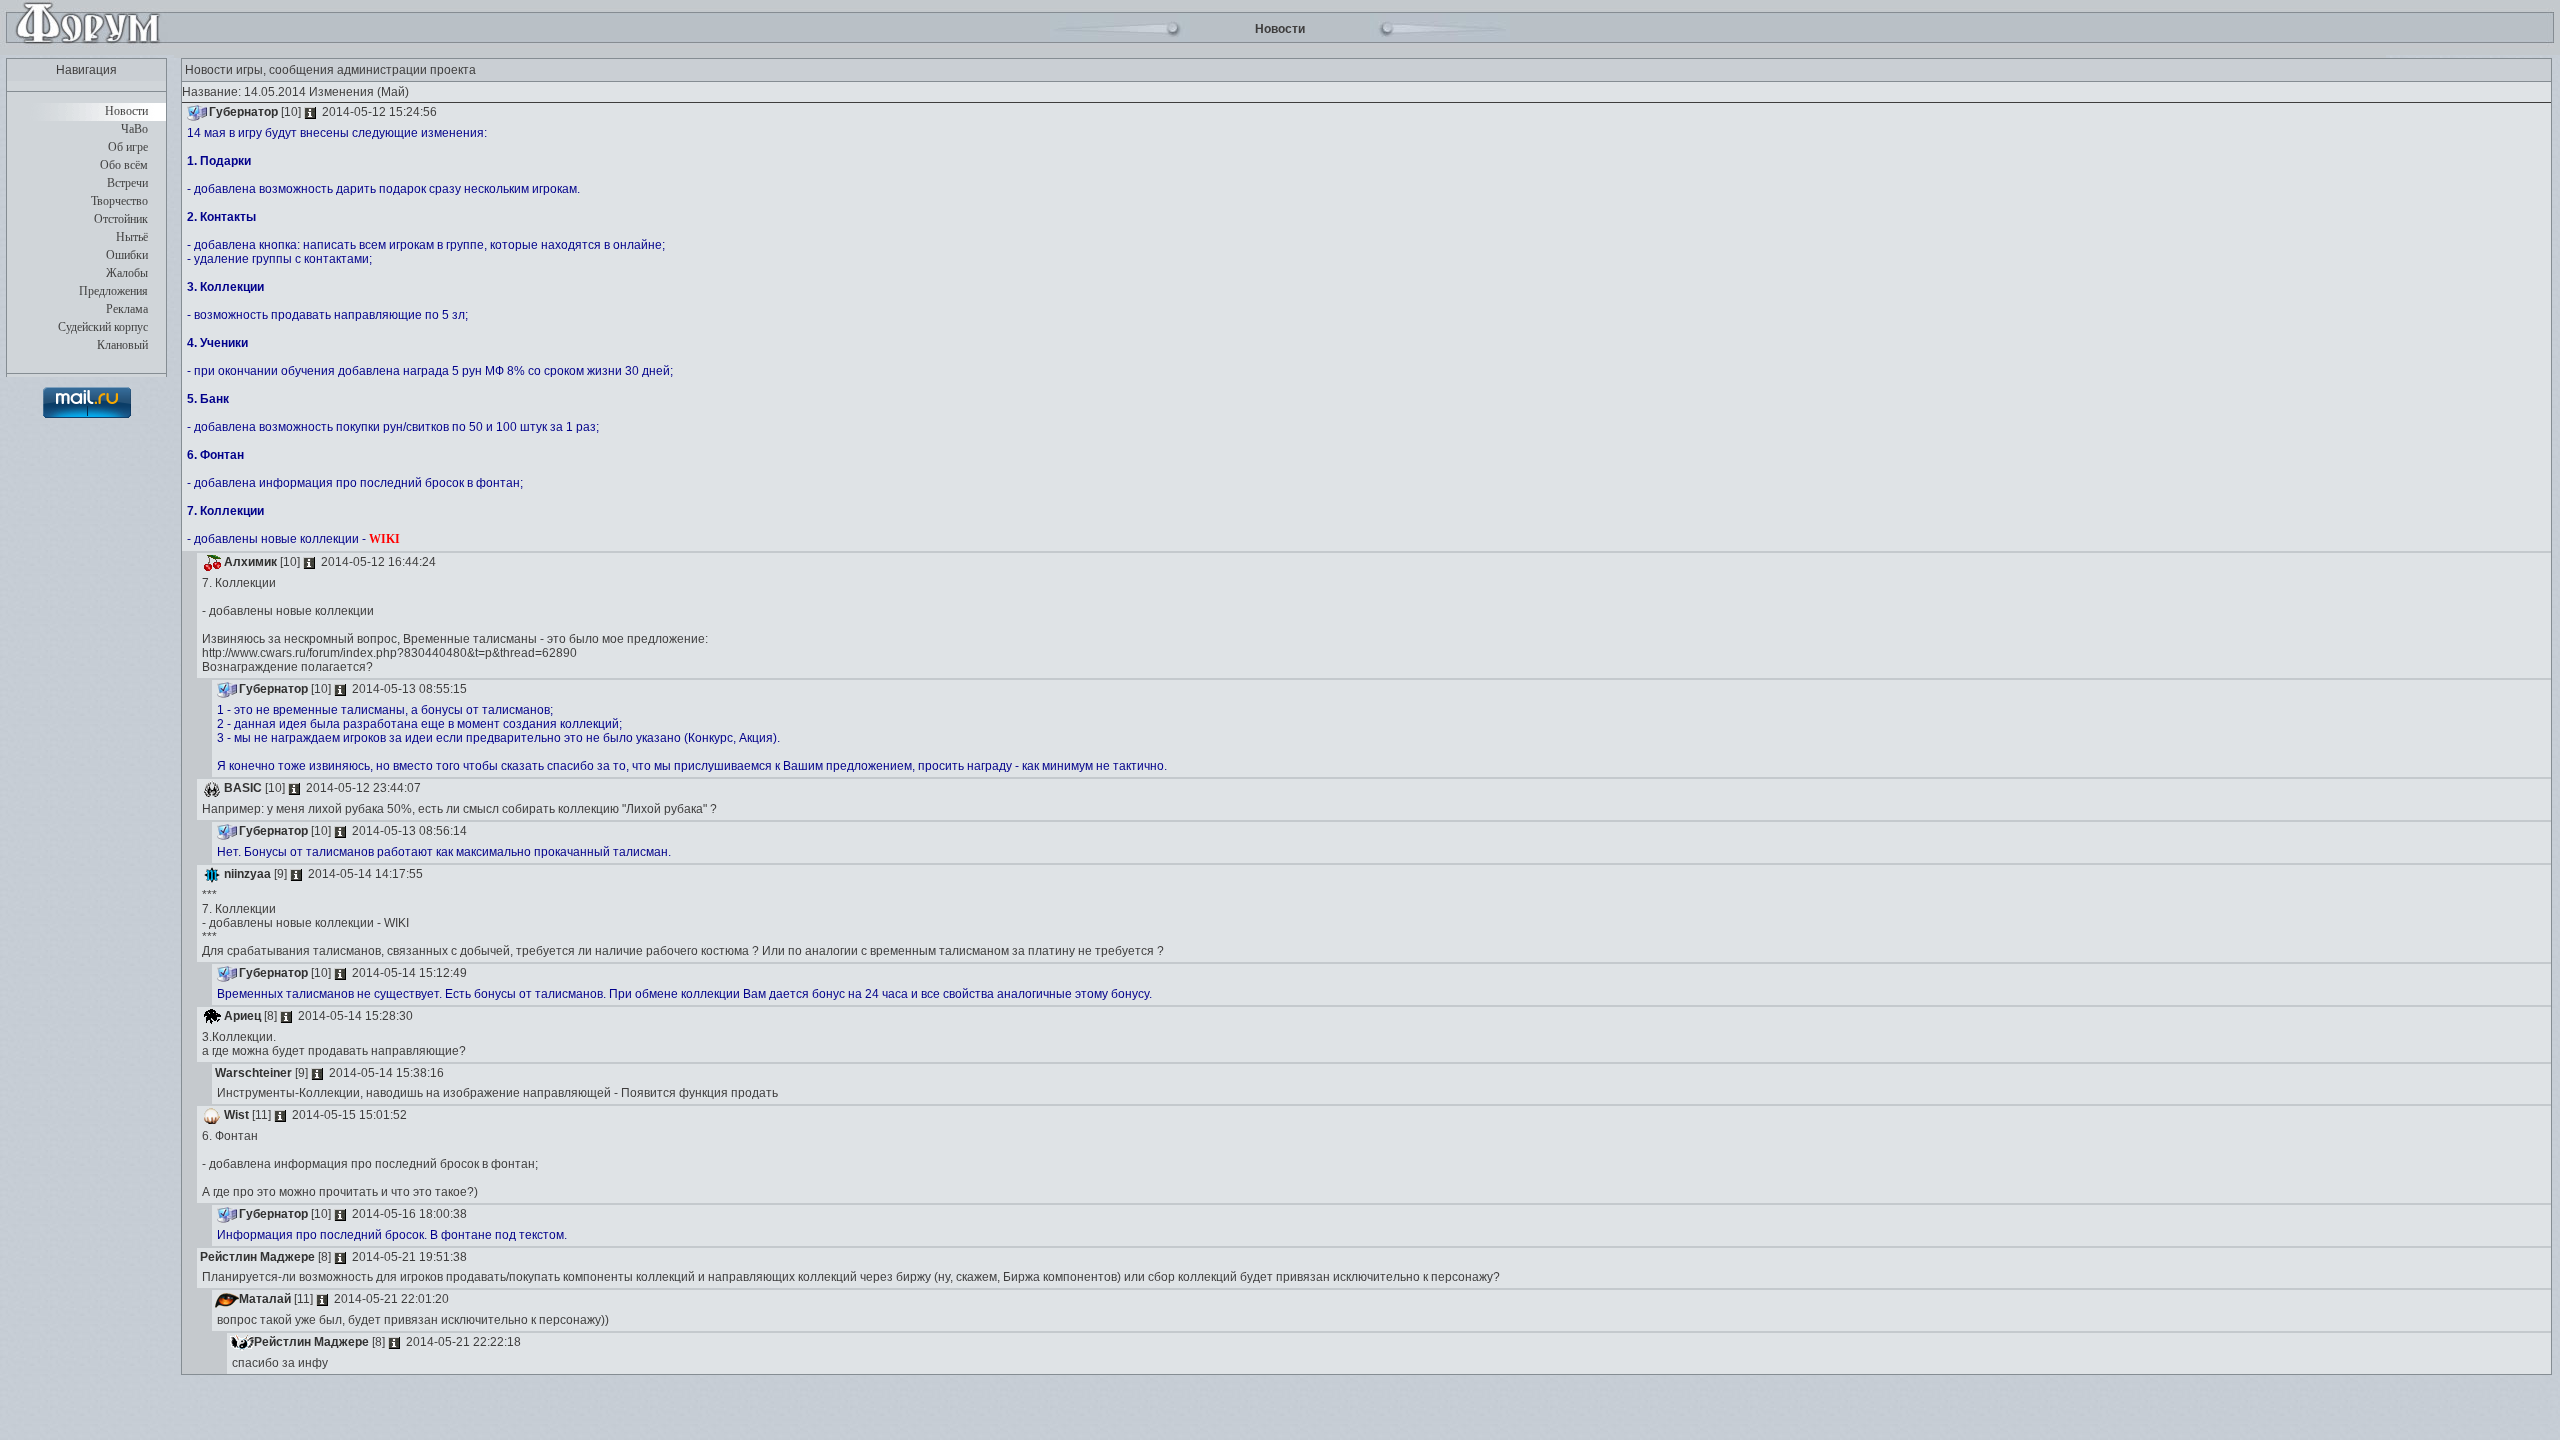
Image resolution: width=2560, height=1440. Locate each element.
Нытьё (132, 237)
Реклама (127, 309)
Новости (126, 111)
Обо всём (124, 165)
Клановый (122, 345)
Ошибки (127, 255)
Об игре (128, 147)
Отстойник (121, 219)
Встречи (127, 183)
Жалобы (127, 273)
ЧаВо (134, 129)
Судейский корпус (103, 327)
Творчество (119, 201)
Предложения (113, 291)
